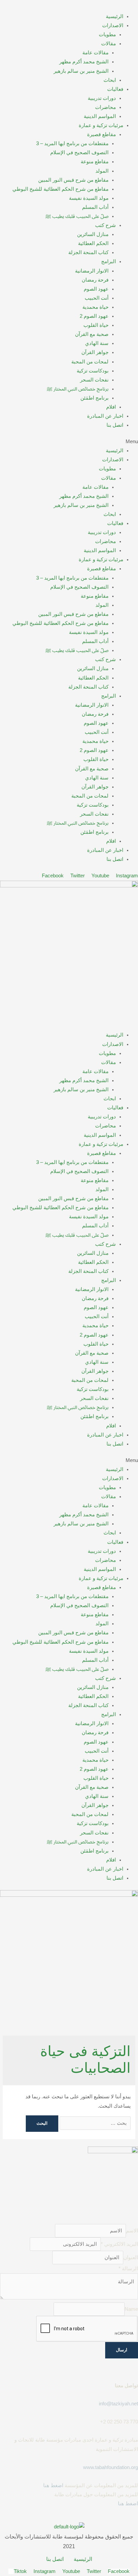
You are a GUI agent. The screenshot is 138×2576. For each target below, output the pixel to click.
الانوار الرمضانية (92, 271)
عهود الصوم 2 (94, 316)
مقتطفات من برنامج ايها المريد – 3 (72, 143)
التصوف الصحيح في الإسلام (79, 153)
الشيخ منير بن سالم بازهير (81, 71)
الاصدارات (113, 25)
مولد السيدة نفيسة (89, 198)
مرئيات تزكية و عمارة (101, 125)
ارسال (122, 2350)
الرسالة (128, 2269)
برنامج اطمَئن (94, 398)
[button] (69, 442)
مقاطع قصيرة (101, 134)
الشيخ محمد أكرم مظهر (84, 62)
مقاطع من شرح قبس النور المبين (73, 180)
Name (131, 2309)
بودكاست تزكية (93, 371)
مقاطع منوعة (95, 162)
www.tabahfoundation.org (111, 2467)
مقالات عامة (95, 53)
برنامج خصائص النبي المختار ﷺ (78, 389)
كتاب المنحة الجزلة (88, 252)
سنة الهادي (97, 343)
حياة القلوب (96, 325)
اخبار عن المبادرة (105, 416)
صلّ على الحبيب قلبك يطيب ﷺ (77, 216)
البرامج (109, 261)
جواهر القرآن (95, 352)
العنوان (131, 2258)
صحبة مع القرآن (92, 334)
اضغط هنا (53, 2485)
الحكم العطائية (93, 243)
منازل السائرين (93, 234)
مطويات (107, 35)
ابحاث (110, 80)
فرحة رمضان (95, 280)
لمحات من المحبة (90, 362)
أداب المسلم (95, 207)
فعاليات (115, 89)
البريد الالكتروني (119, 2244)
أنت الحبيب (97, 298)
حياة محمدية (95, 307)
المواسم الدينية (100, 116)
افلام (111, 407)
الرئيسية (115, 16)
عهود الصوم (96, 289)
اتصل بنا (115, 425)
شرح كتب (106, 225)
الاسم (132, 2231)
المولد (102, 171)
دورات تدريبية (102, 98)
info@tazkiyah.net (118, 2404)
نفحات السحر (94, 380)
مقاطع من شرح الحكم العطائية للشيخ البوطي (60, 189)
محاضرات (106, 107)
